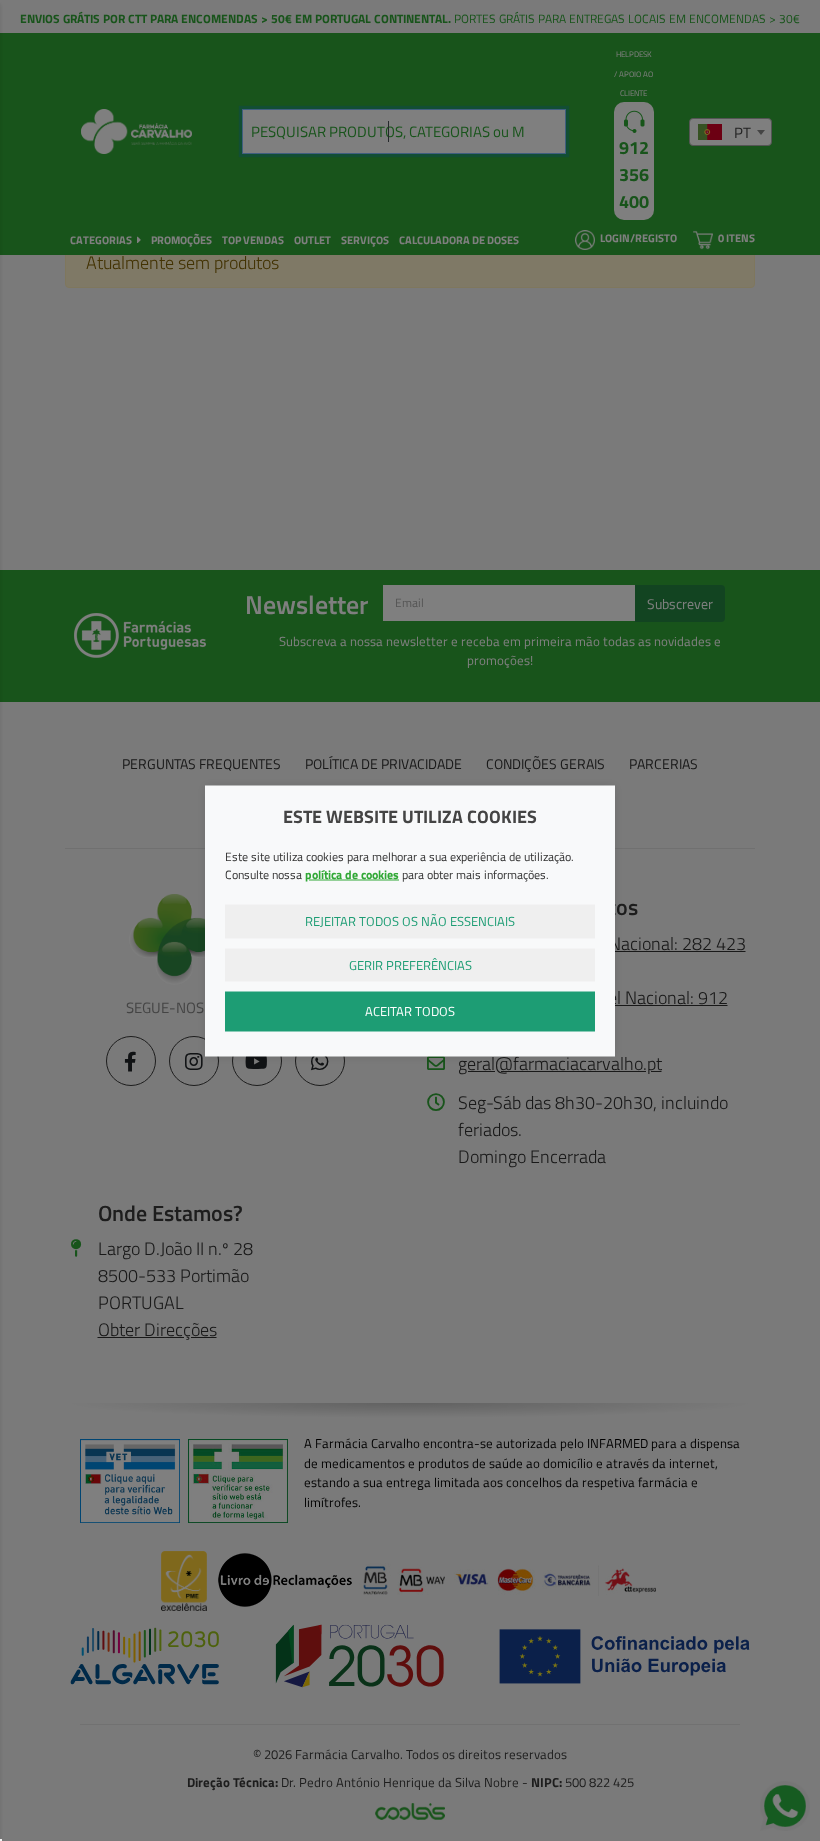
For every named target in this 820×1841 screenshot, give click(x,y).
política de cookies (352, 874)
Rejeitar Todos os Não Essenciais (410, 921)
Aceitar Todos (410, 1011)
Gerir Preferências (410, 964)
